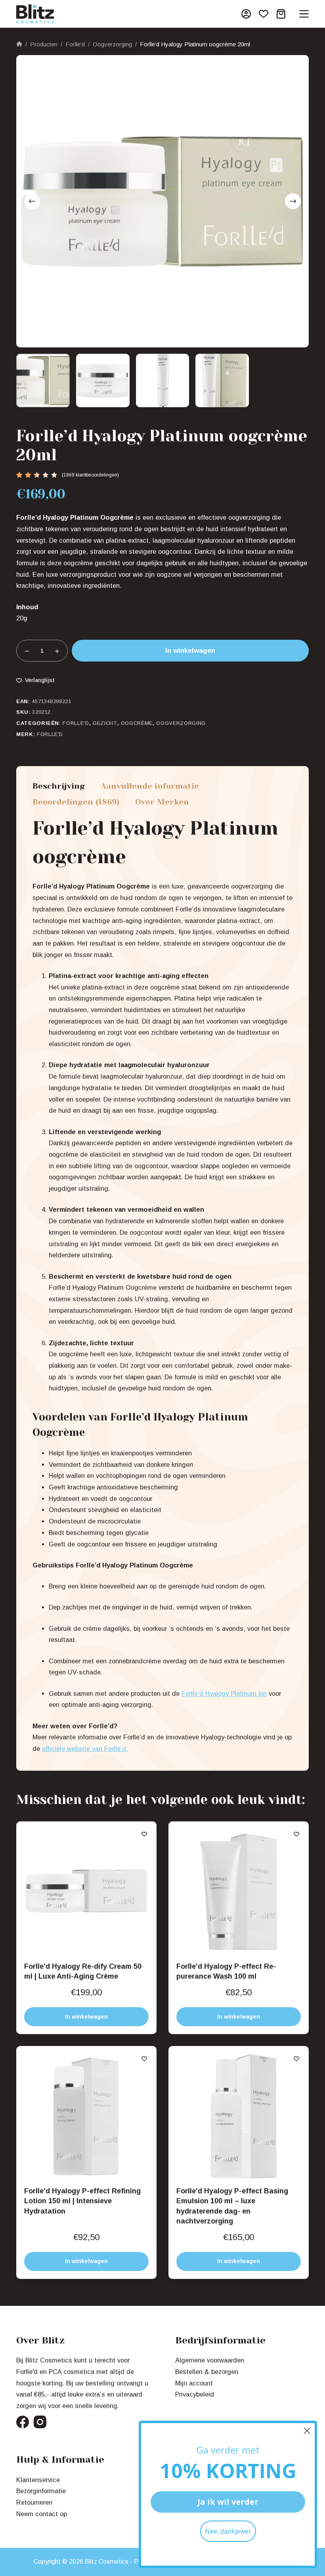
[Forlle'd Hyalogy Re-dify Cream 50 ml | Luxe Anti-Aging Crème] (86, 1891)
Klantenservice (38, 2480)
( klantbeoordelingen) (90, 475)
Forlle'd (76, 723)
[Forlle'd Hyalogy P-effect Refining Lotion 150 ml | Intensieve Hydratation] (86, 2116)
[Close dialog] (307, 2431)
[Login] (246, 14)
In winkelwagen (190, 651)
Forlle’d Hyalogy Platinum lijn (224, 1693)
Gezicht (105, 723)
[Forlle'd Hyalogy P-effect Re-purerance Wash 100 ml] (239, 1891)
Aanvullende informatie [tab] (150, 786)
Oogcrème (137, 723)
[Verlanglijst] (264, 14)
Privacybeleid (195, 2394)
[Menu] (304, 14)
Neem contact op (42, 2514)
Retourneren (34, 2502)
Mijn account (194, 2383)
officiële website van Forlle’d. (85, 1748)
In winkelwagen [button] (86, 2017)
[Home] (19, 45)
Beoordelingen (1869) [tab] (76, 802)
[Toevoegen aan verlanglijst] (144, 1834)
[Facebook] (23, 2422)
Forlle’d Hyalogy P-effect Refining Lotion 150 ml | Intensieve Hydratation (82, 2201)
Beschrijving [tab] (59, 786)
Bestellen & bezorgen (207, 2372)
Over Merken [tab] (162, 802)
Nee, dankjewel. (228, 2531)
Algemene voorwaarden (210, 2360)
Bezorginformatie (41, 2491)
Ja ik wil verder (228, 2502)
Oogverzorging (181, 723)
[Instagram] (40, 2422)
